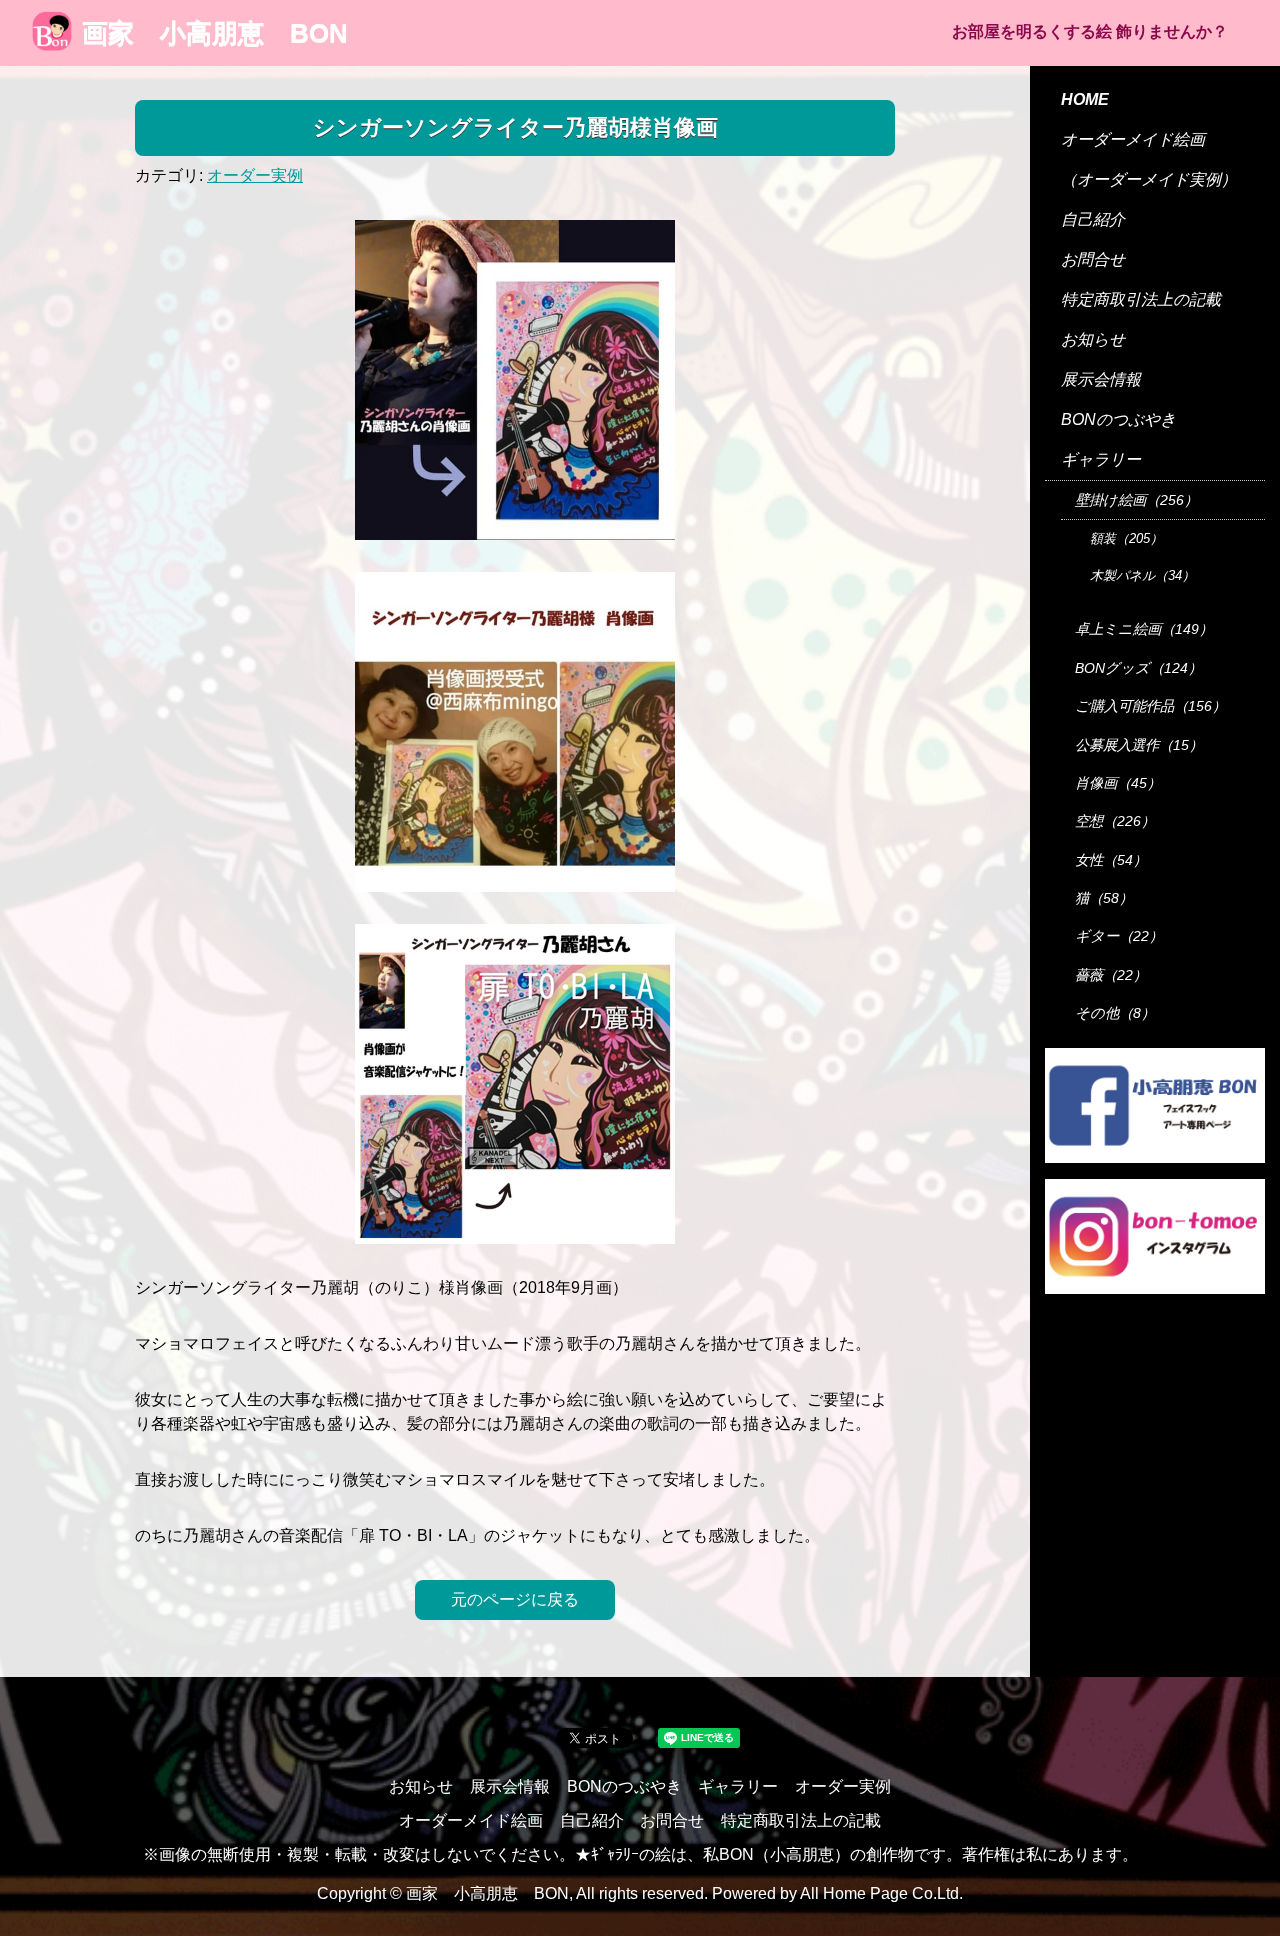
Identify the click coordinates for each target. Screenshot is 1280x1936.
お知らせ (1093, 339)
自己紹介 (1093, 219)
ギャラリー (1101, 459)
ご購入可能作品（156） (1150, 706)
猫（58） (1104, 898)
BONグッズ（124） (1138, 668)
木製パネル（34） (1142, 575)
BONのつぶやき (1118, 419)
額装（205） (1126, 538)
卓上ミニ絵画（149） (1144, 629)
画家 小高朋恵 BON (215, 33)
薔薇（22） (1111, 975)
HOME (1085, 99)
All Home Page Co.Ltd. (881, 1893)
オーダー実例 (255, 175)
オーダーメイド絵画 (1133, 139)
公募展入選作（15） (1139, 745)
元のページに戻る (515, 1599)
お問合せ (1093, 259)
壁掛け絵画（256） (1136, 500)
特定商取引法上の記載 (1141, 299)
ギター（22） (1119, 936)
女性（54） (1111, 860)
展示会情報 (1101, 379)
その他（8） (1115, 1013)
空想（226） (1115, 821)
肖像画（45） (1118, 783)
